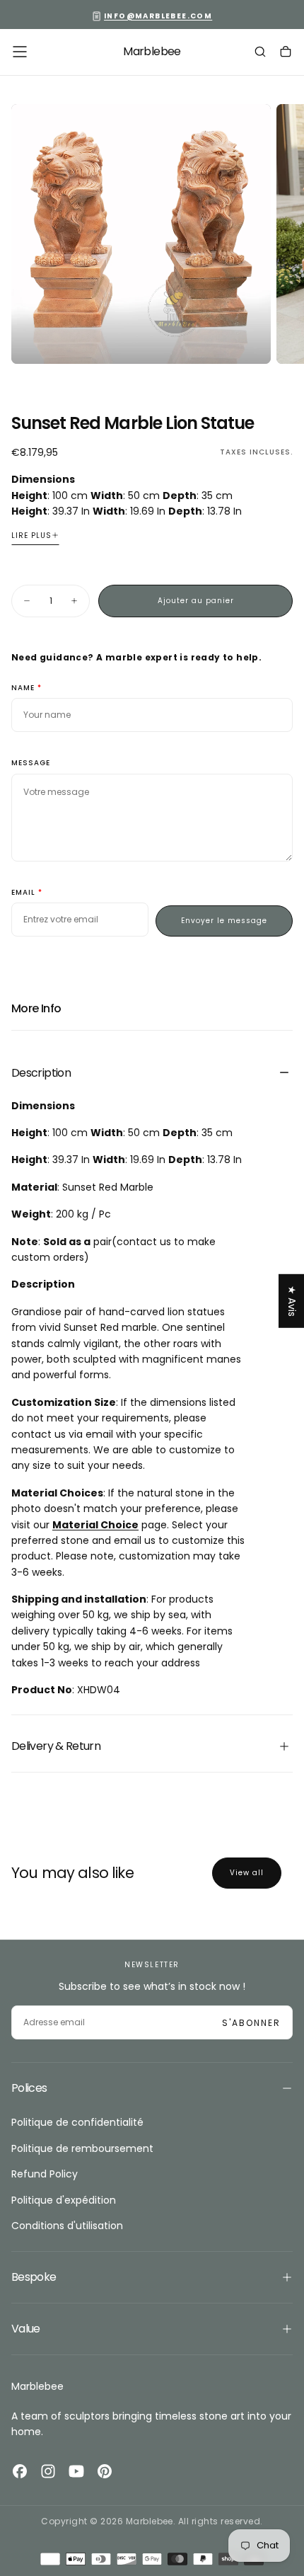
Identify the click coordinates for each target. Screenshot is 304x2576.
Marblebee (37, 2386)
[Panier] (286, 53)
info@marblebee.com (158, 16)
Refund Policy (45, 2174)
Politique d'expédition (64, 2200)
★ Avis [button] (292, 1300)
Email (23, 893)
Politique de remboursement (82, 2148)
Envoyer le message (224, 921)
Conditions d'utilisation (67, 2226)
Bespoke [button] (34, 2277)
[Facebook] (20, 2471)
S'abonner (251, 2023)
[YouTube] (76, 2471)
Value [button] (26, 2329)
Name (23, 688)
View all (247, 1873)
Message (31, 763)
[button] (20, 52)
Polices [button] (29, 2088)
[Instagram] (48, 2471)
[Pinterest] (105, 2471)
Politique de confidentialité (77, 2122)
